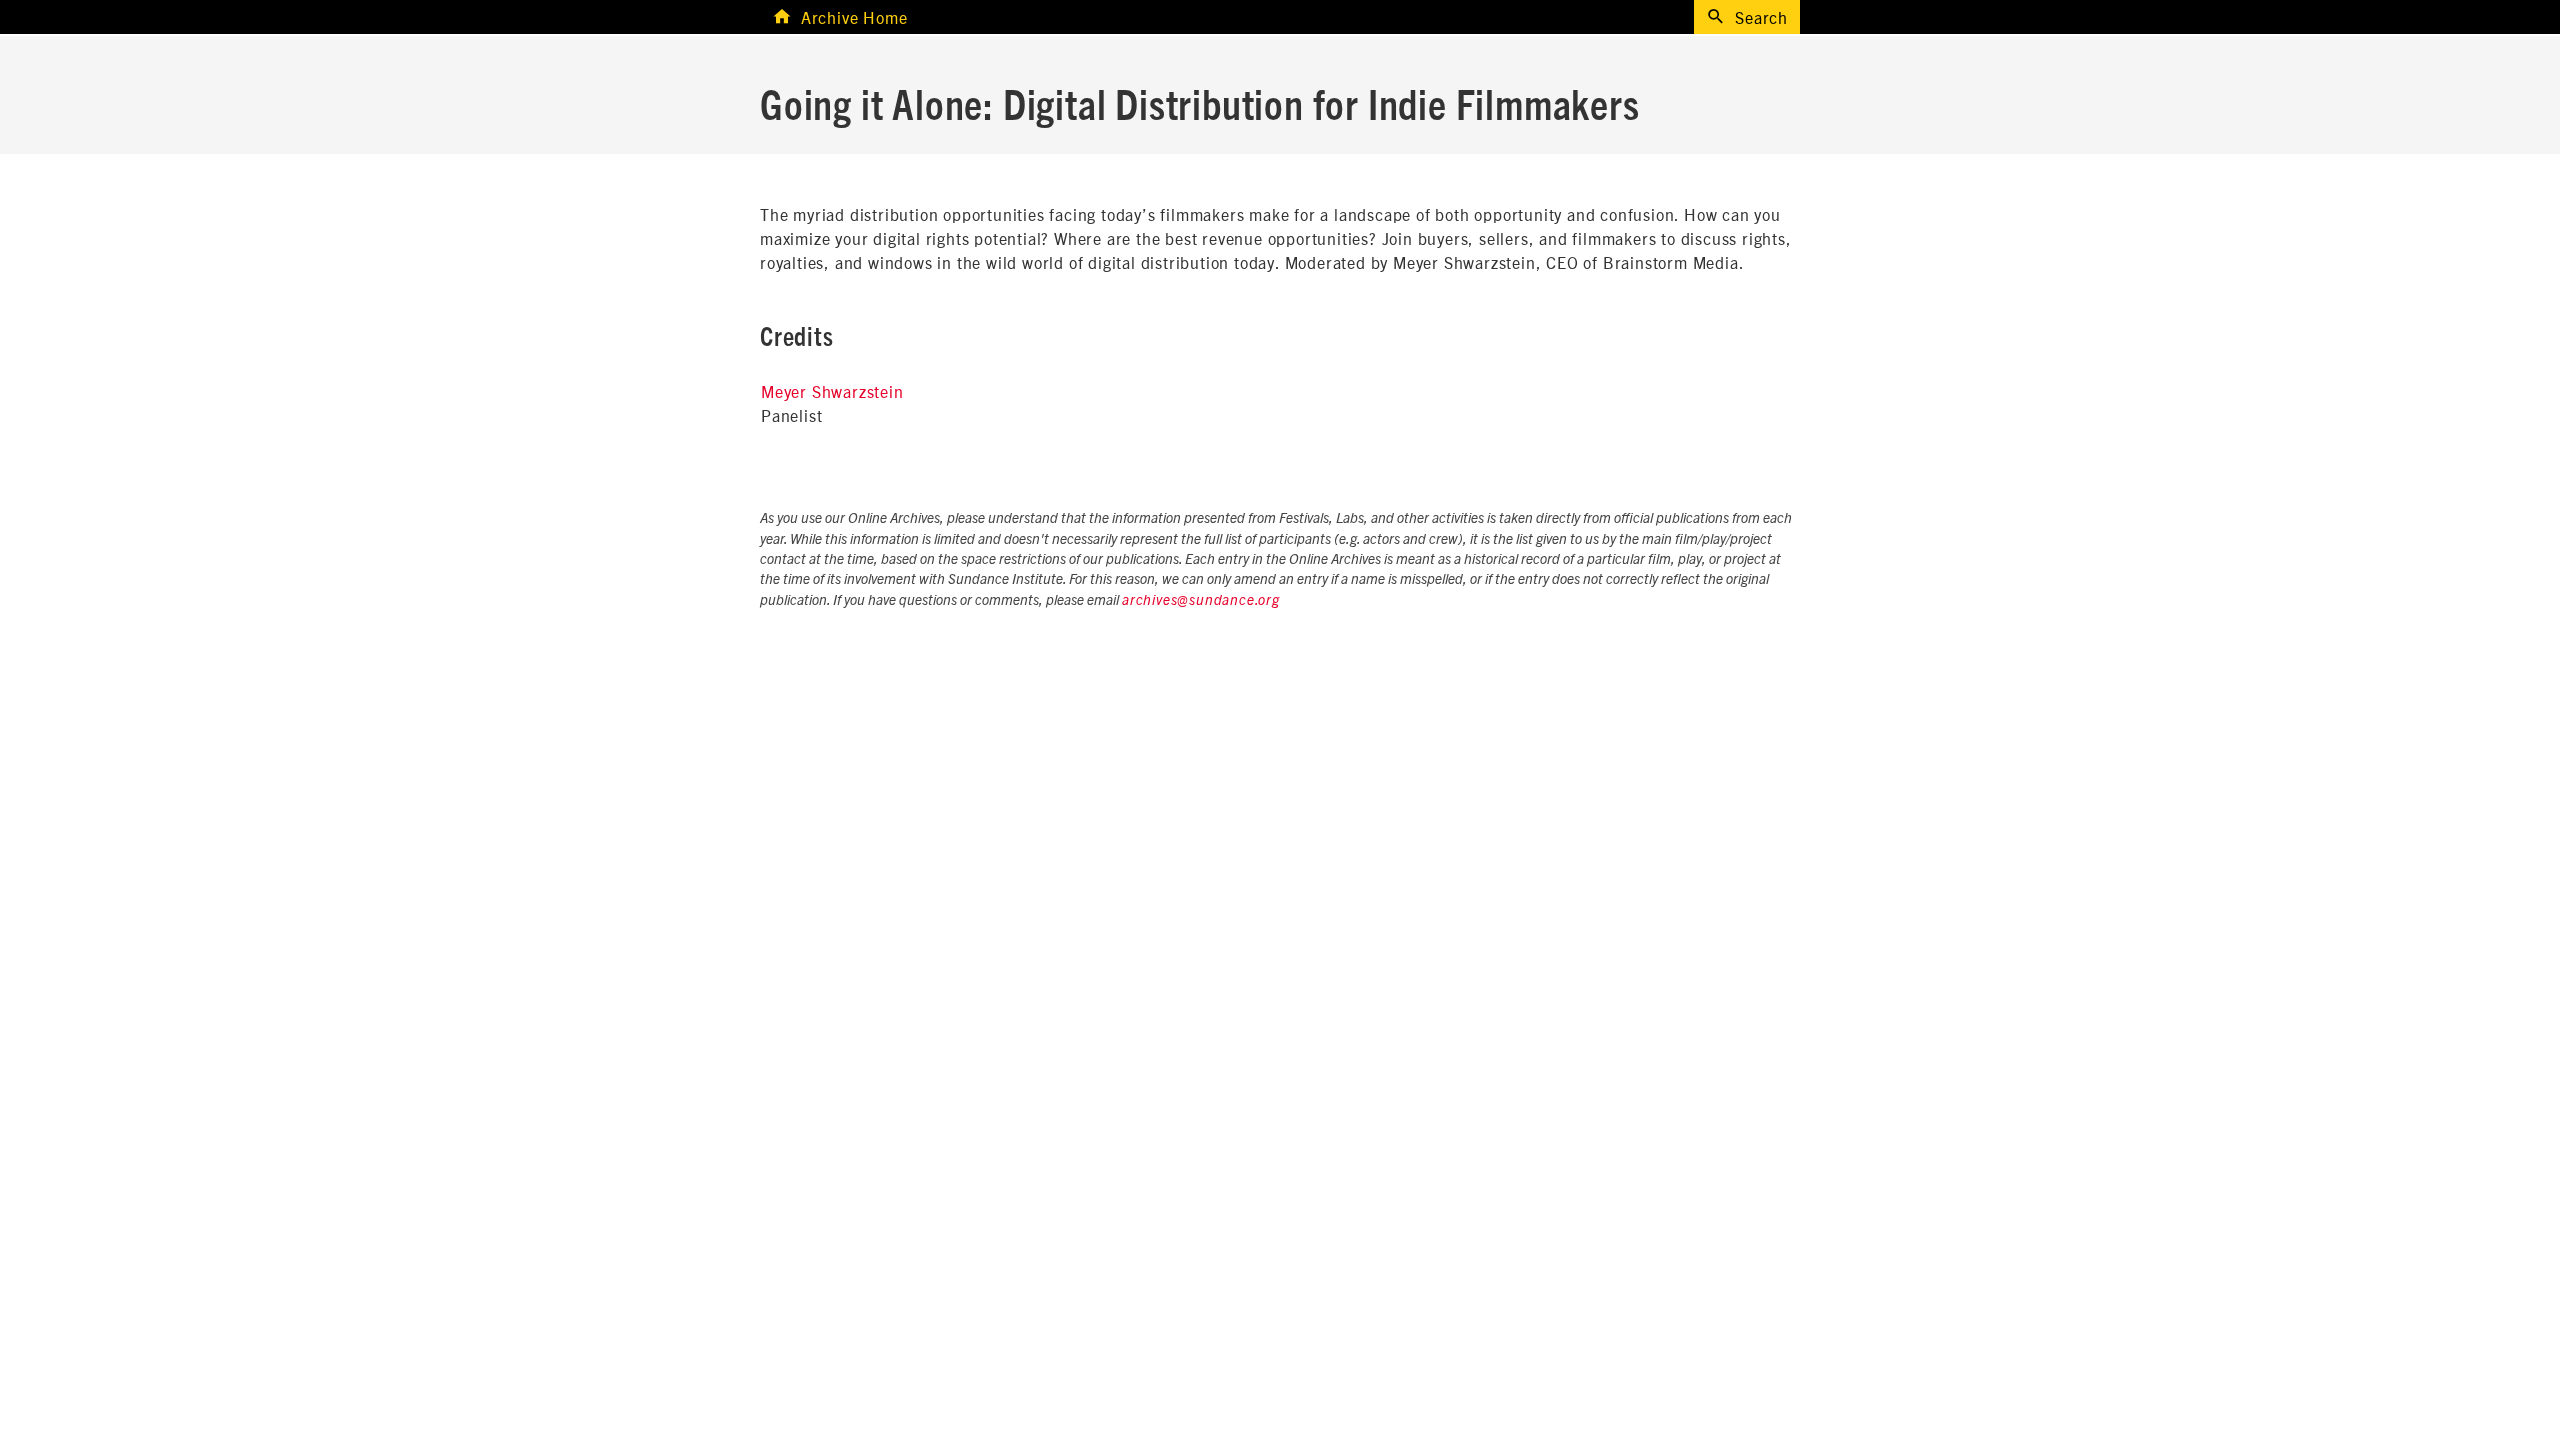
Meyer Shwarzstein (832, 391)
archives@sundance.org (1201, 601)
